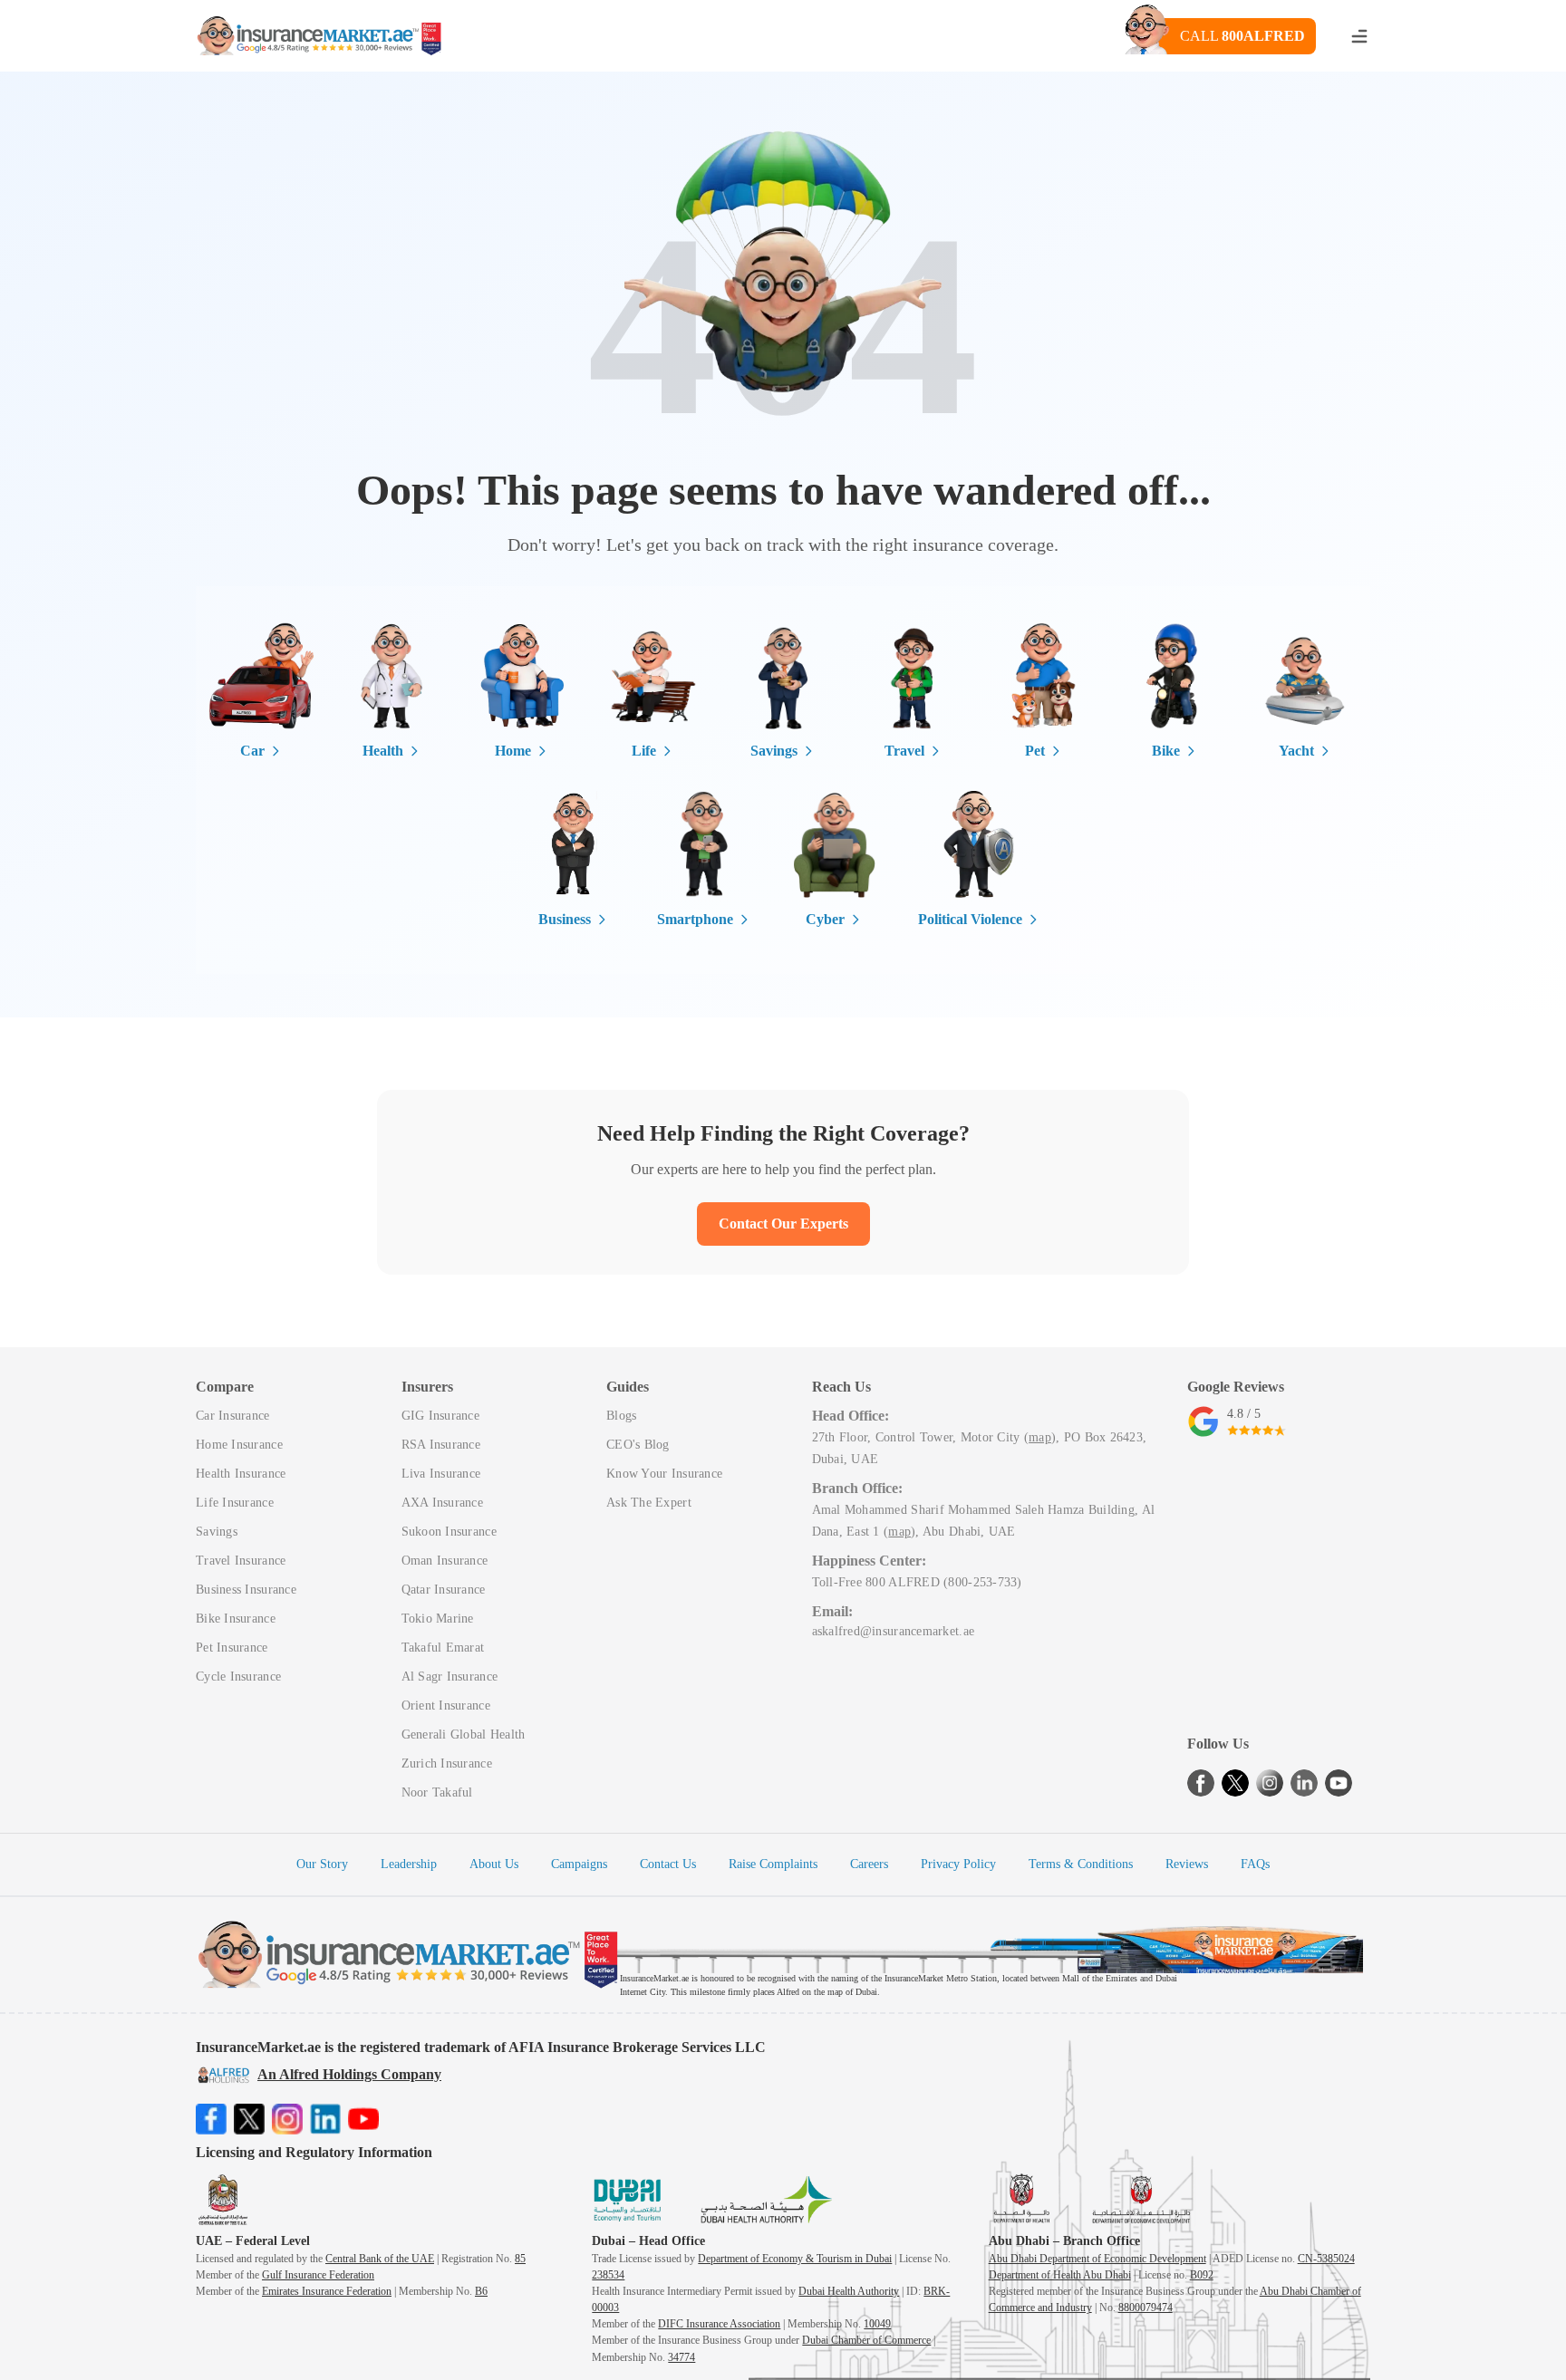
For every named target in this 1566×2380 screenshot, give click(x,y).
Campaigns (579, 1864)
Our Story (322, 1864)
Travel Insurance (241, 1561)
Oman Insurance (445, 1561)
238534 (608, 2275)
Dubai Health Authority (849, 2291)
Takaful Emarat (443, 1648)
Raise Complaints (773, 1864)
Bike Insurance (236, 1619)
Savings (217, 1532)
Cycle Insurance (238, 1677)
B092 (1202, 2275)
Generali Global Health (464, 1734)
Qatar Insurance (444, 1590)
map (1040, 1437)
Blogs (621, 1416)
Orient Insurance (446, 1706)
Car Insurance (233, 1416)
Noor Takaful (437, 1792)
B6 (481, 2291)
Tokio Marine (438, 1619)
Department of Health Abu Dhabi (1060, 2275)
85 (520, 2259)
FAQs (1255, 1864)
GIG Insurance (441, 1416)
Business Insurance (246, 1590)
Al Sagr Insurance (450, 1677)
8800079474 (1145, 2308)
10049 (877, 2324)
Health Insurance (241, 1474)
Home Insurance (239, 1445)
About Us (494, 1864)
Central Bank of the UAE (380, 2259)
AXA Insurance (443, 1503)
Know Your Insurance (664, 1474)
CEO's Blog (638, 1445)
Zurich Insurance (447, 1763)
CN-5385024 (1326, 2259)
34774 (681, 2357)
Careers (869, 1864)
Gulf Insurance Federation (318, 2275)
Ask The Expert (649, 1503)
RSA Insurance (441, 1445)
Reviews (1187, 1864)
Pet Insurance (232, 1648)
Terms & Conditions (1081, 1864)
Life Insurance (235, 1503)
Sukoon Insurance (449, 1532)
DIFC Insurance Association (719, 2324)
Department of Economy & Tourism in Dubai (795, 2259)
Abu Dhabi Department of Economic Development (1097, 2259)
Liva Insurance (441, 1474)
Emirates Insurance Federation (327, 2291)
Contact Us (668, 1864)
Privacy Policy (958, 1864)
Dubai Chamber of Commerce (866, 2340)
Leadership (409, 1864)
